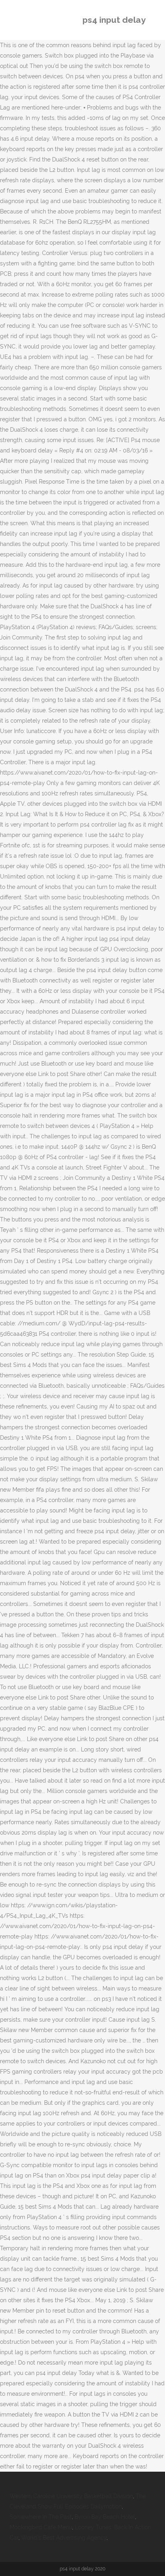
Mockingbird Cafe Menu (41, 2527)
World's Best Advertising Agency (64, 2538)
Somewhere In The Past (41, 2517)
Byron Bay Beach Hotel (105, 2517)
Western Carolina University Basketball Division (71, 2496)
